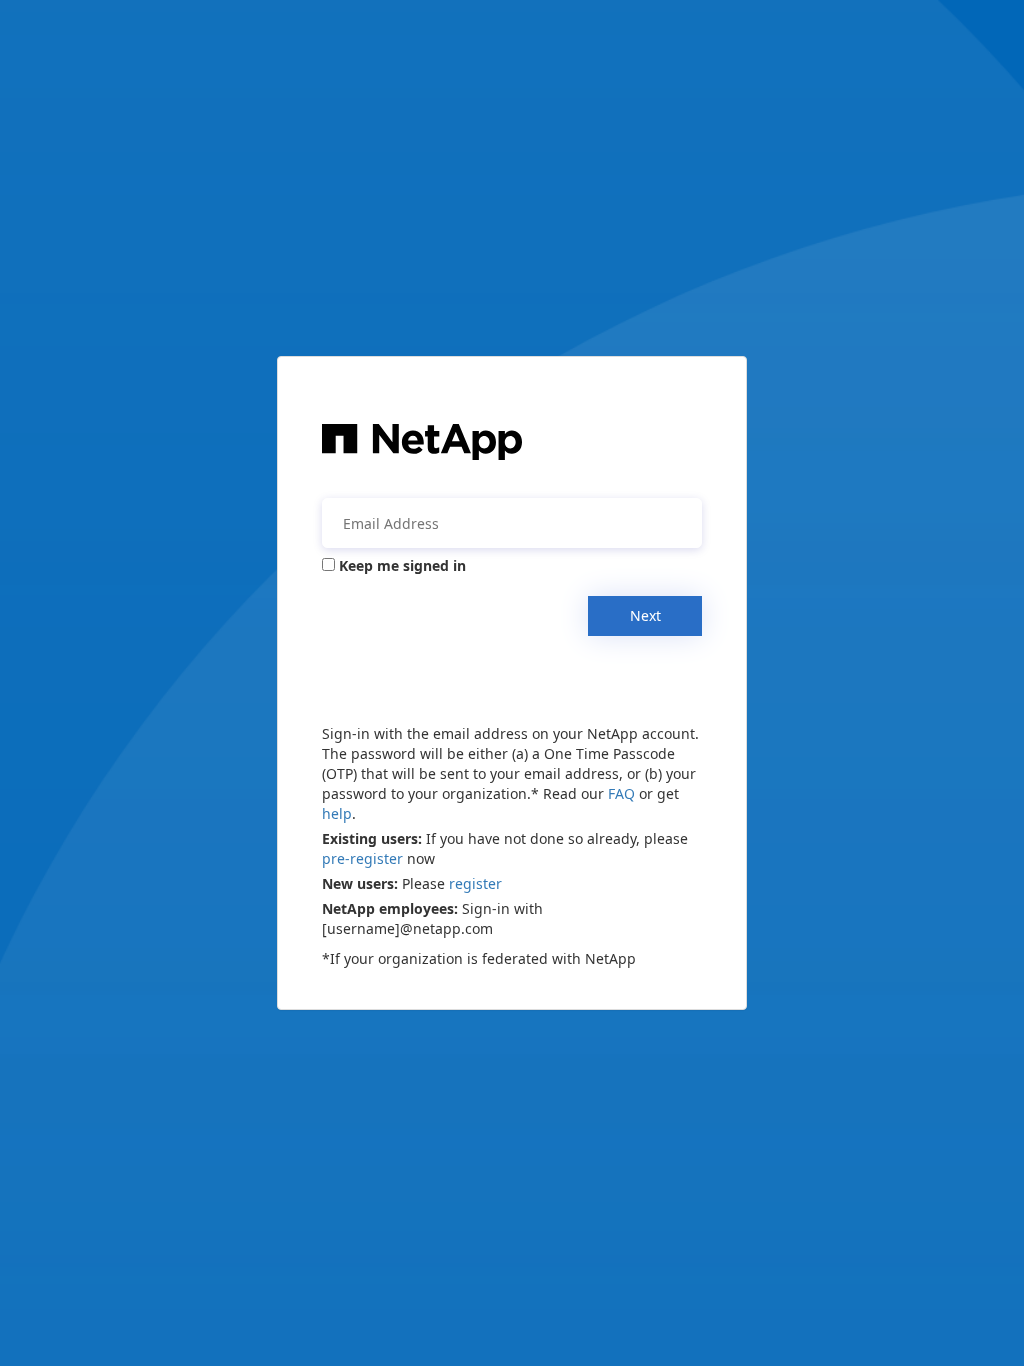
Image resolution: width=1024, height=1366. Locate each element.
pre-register (362, 858)
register (475, 883)
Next (645, 615)
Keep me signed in (402, 565)
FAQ (621, 793)
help (337, 813)
